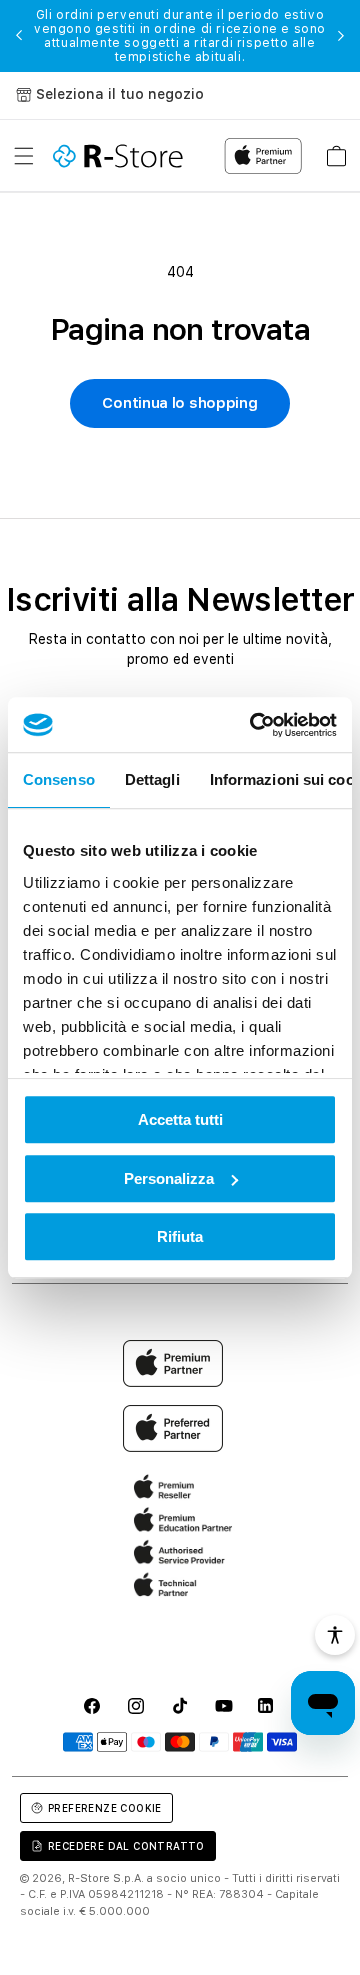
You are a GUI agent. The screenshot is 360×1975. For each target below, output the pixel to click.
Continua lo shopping (179, 403)
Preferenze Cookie (105, 1808)
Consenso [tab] (59, 779)
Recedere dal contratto (126, 1846)
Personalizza (169, 1178)
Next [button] (341, 36)
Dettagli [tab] (152, 779)
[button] (24, 156)
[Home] (118, 156)
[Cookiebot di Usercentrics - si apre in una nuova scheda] (254, 725)
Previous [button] (19, 36)
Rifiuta (180, 1236)
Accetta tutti (180, 1119)
